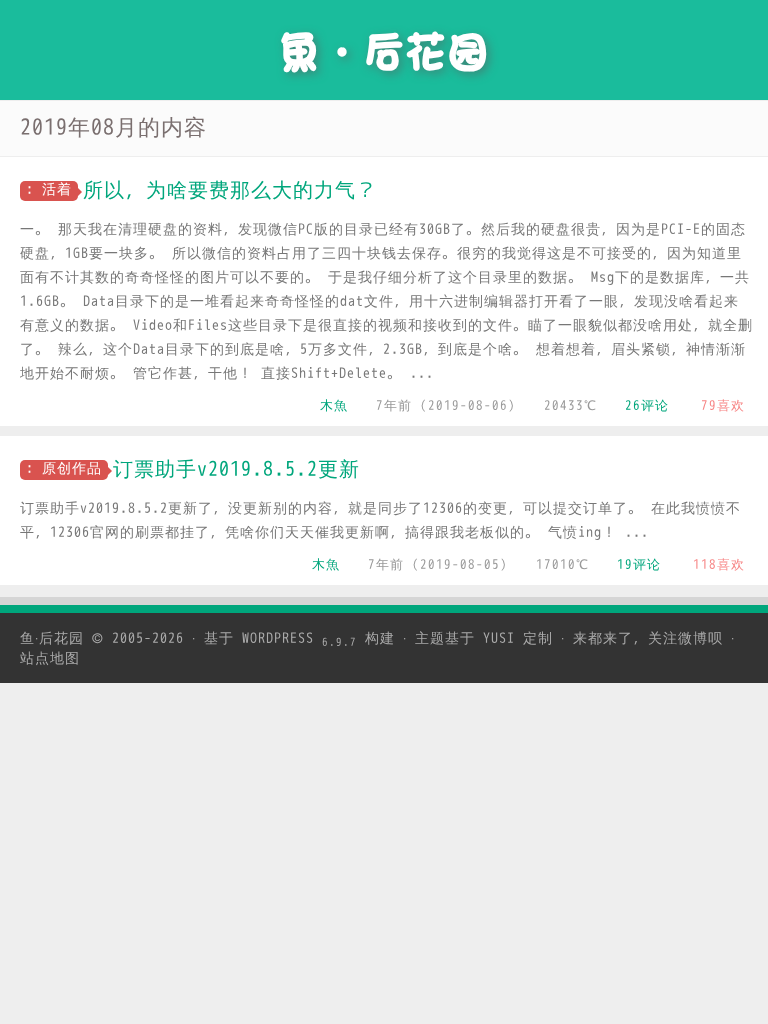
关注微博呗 (685, 638)
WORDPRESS (299, 638)
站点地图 (50, 658)
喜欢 (723, 405)
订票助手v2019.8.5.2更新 (236, 469)
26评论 (647, 405)
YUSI (499, 638)
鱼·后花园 (52, 638)
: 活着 (49, 189)
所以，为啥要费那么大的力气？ (230, 190)
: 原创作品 (64, 468)
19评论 (639, 564)
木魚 (334, 405)
